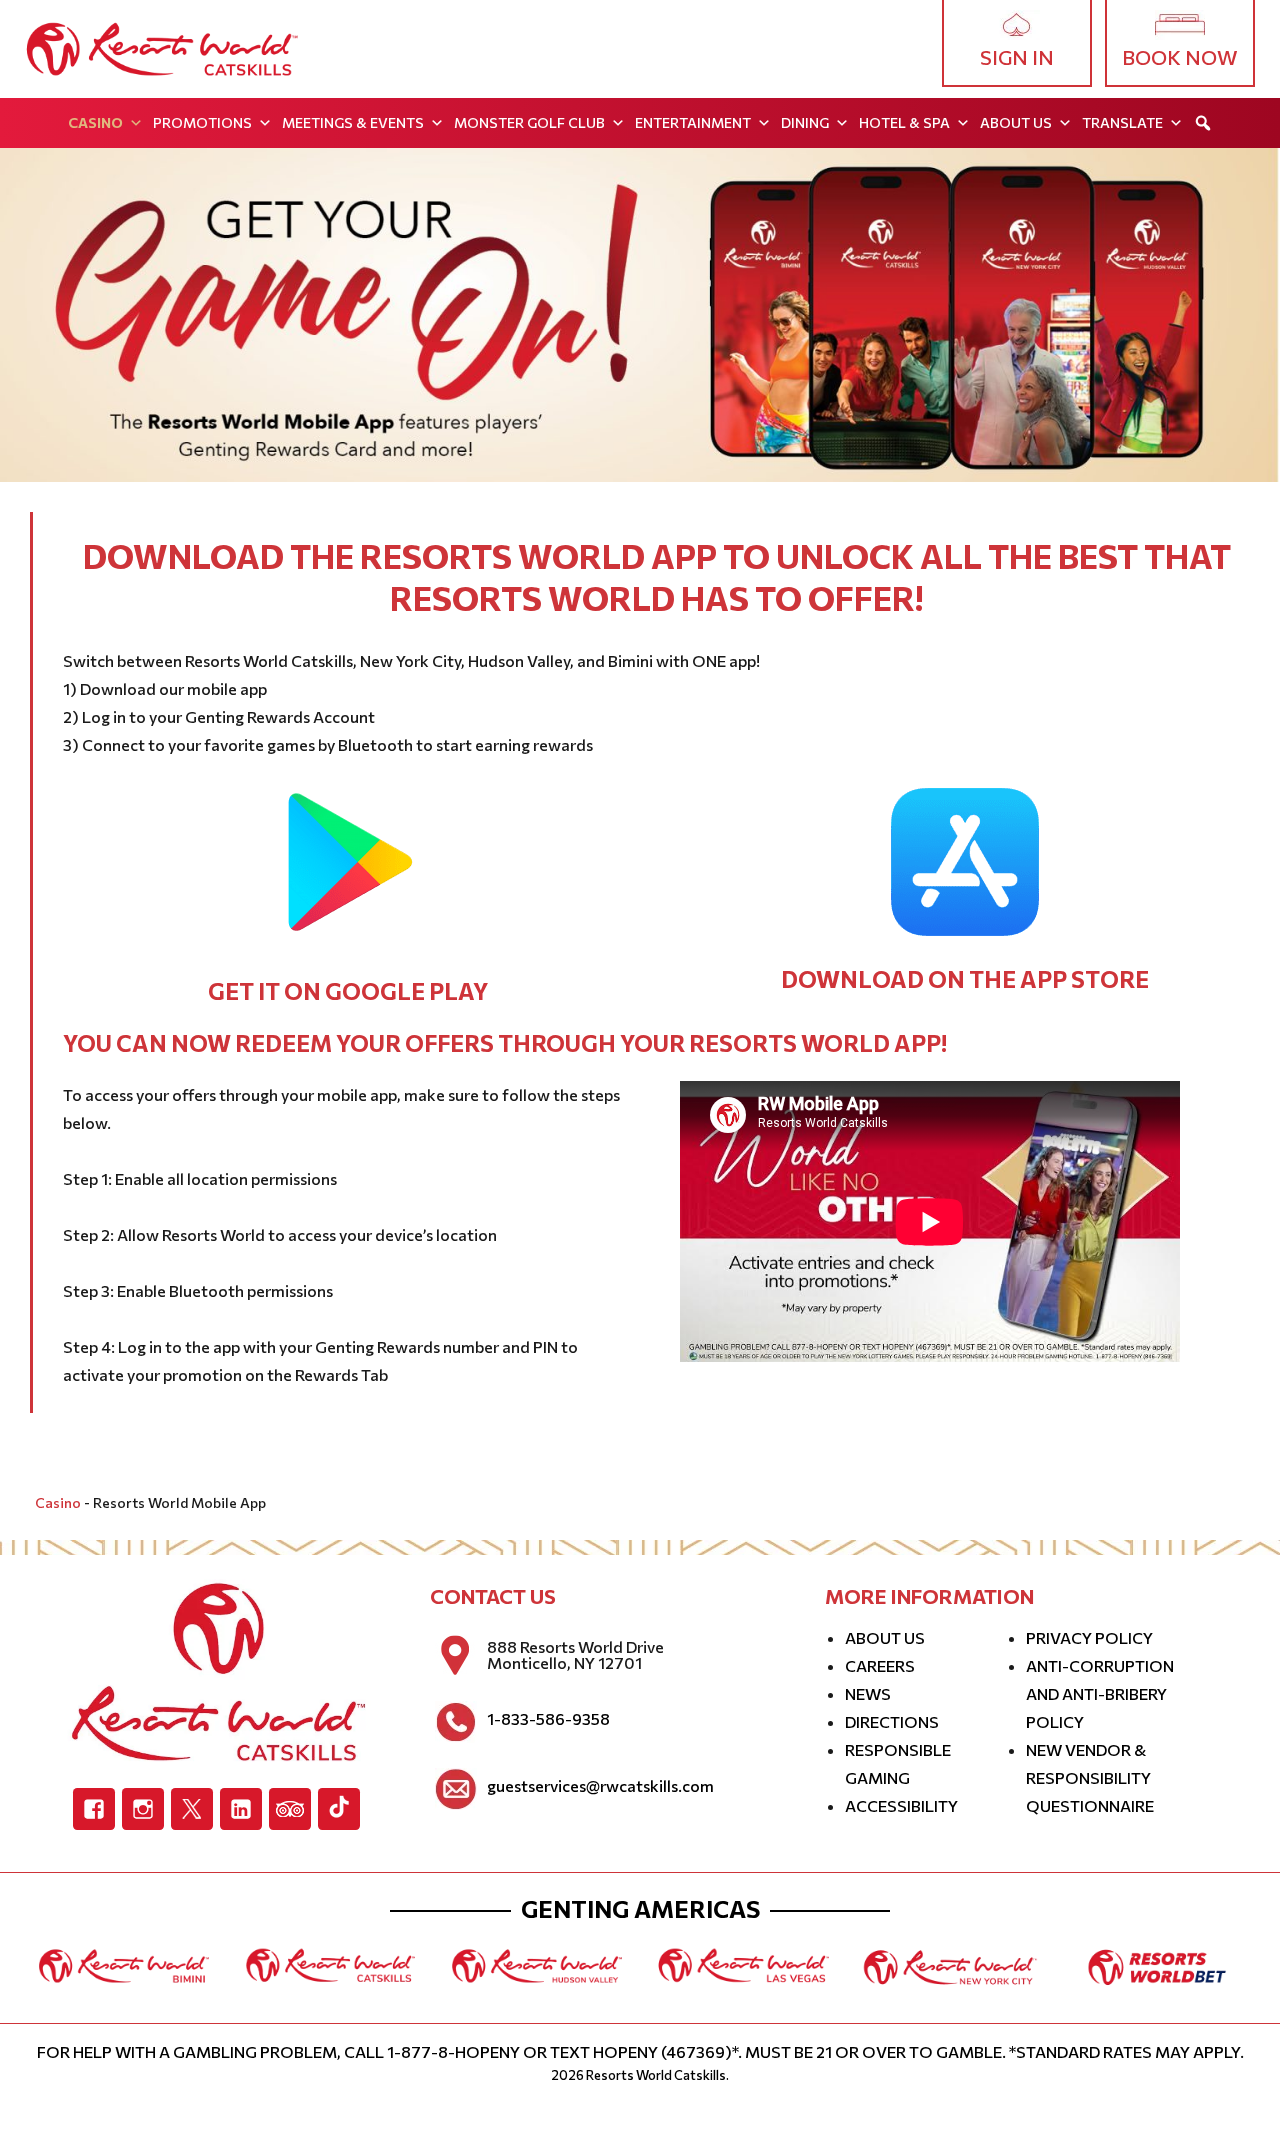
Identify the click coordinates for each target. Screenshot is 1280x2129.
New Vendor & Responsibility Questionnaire (1090, 1777)
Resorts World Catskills (656, 2075)
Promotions (202, 122)
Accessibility (901, 1805)
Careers (880, 1665)
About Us (1016, 122)
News (868, 1693)
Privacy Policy (1089, 1637)
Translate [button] (1122, 122)
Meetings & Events (353, 122)
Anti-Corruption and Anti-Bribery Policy (1100, 1693)
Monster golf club (529, 122)
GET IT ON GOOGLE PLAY (348, 991)
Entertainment (693, 122)
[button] (1203, 123)
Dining (805, 122)
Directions (892, 1721)
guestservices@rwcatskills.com (600, 1786)
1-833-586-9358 (548, 1719)
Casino (95, 122)
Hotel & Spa (904, 122)
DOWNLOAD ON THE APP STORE (965, 979)
